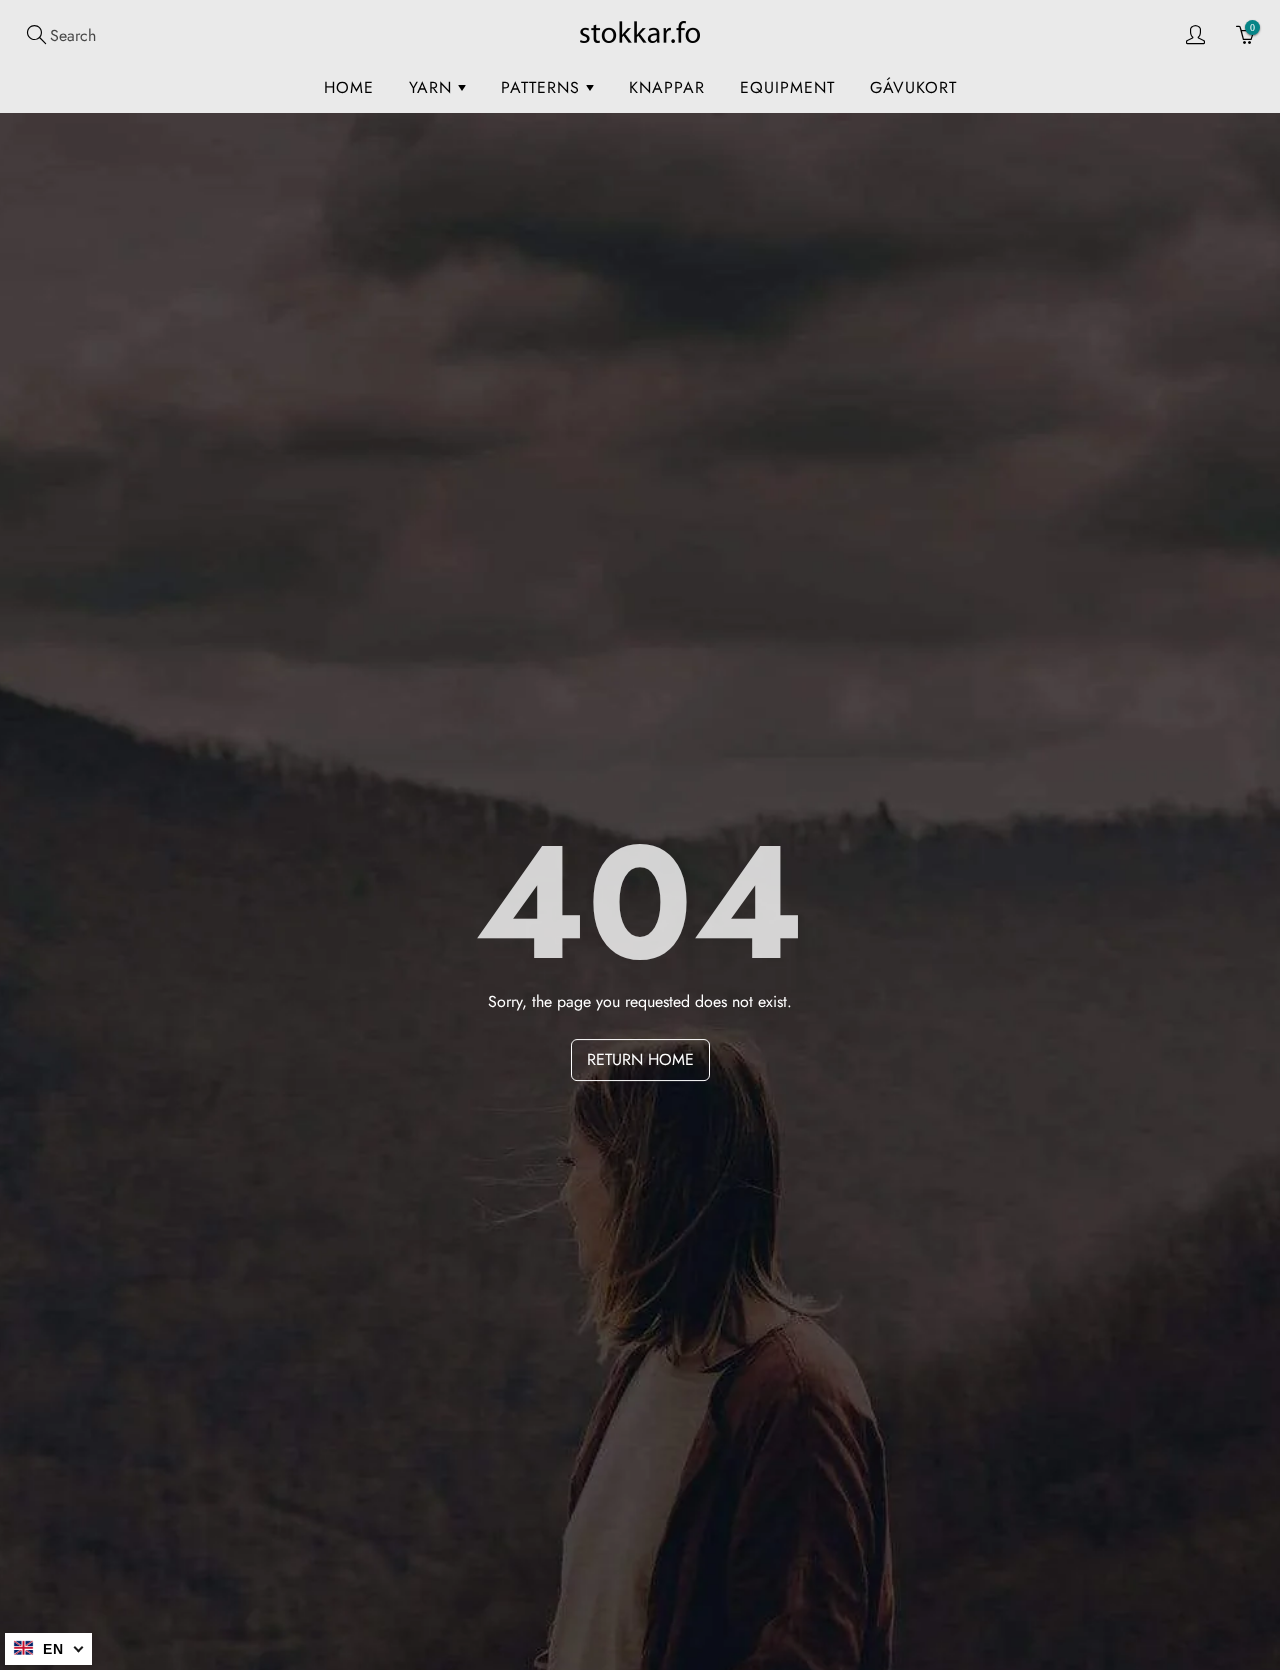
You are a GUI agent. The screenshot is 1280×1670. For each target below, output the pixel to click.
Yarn (433, 87)
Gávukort (913, 87)
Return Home (640, 1059)
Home (349, 87)
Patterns (543, 87)
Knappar (667, 87)
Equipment (787, 87)
